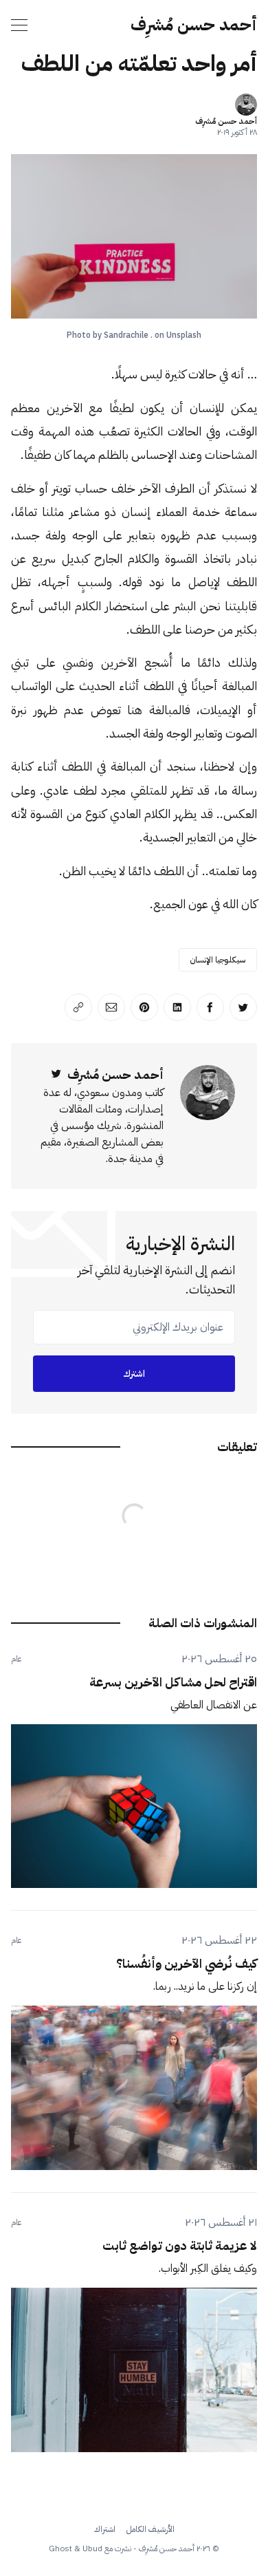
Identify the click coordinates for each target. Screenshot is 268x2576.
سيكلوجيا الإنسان (218, 960)
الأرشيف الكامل (150, 2529)
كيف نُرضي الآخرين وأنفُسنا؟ (187, 1963)
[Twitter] (56, 1074)
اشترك (134, 1374)
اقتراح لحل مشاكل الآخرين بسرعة (173, 1682)
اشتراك (105, 2529)
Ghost (60, 2548)
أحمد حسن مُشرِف (194, 25)
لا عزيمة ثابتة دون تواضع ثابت (180, 2245)
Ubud (92, 2548)
